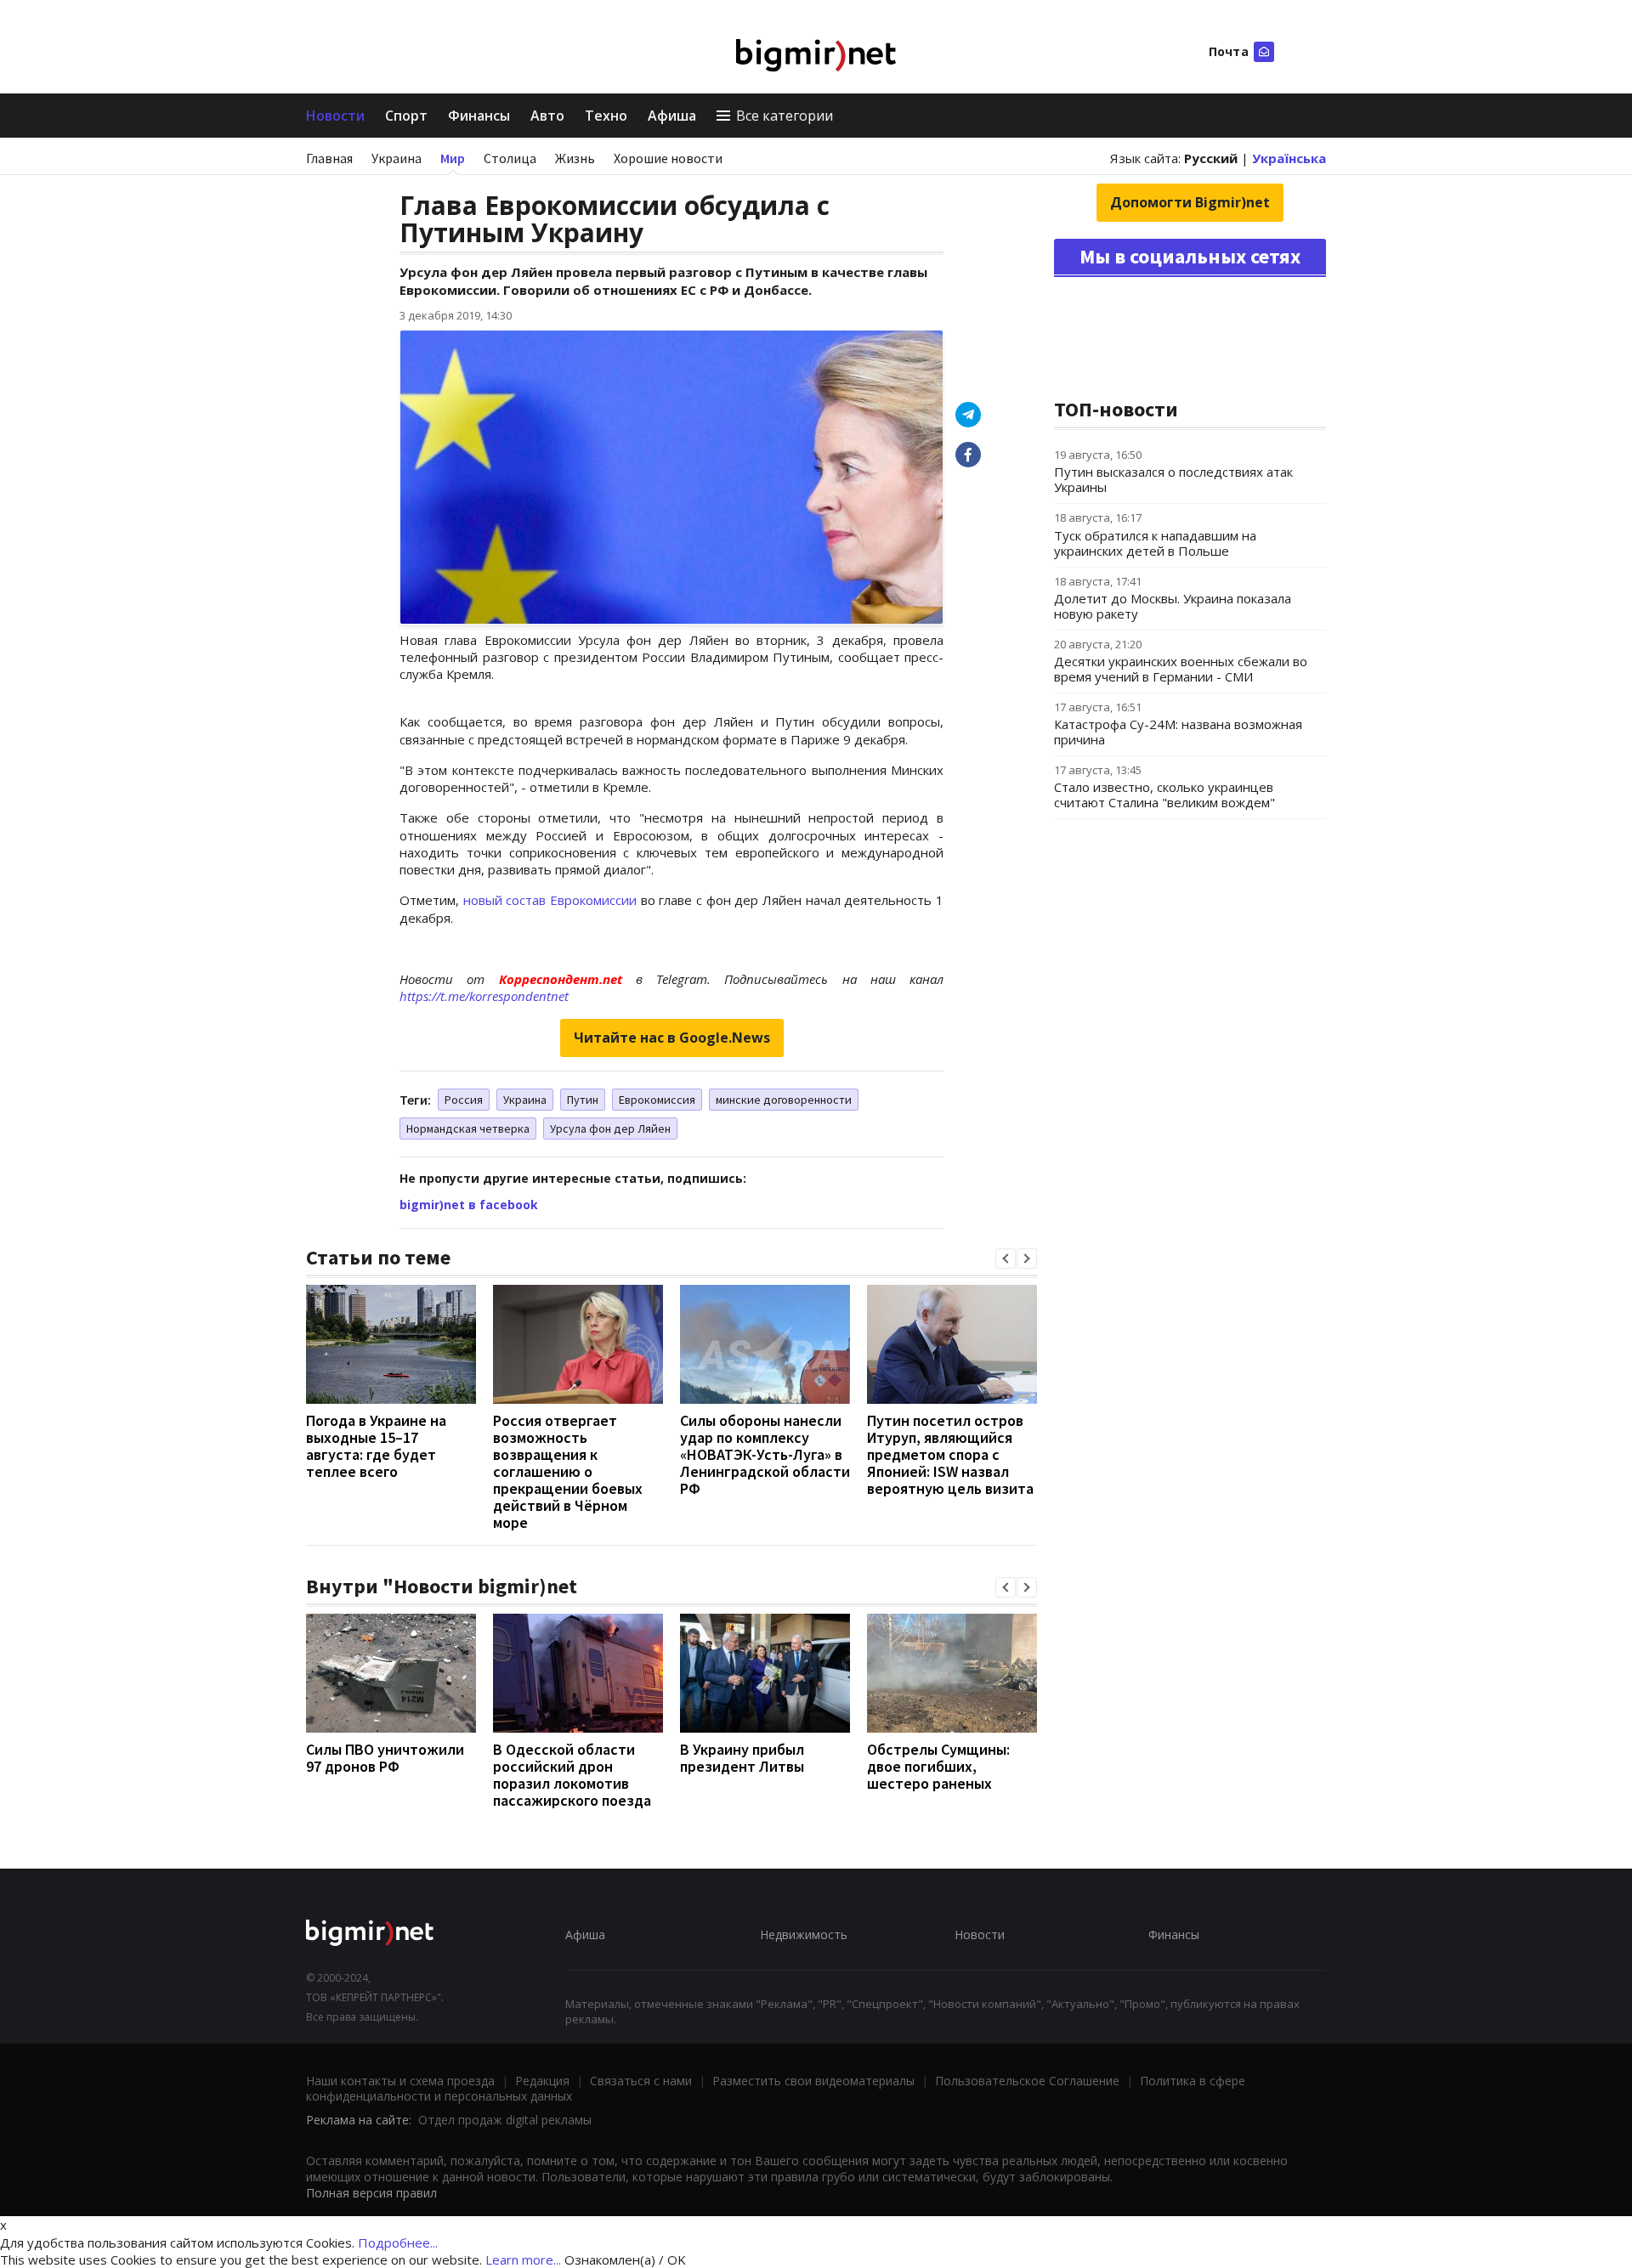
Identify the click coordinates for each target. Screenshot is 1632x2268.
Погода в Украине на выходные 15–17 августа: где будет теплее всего (376, 1446)
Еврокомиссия (657, 1100)
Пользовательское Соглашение (1027, 2081)
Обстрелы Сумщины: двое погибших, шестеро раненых (938, 1766)
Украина (397, 158)
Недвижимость (804, 1934)
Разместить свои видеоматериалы (813, 2081)
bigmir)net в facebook (469, 1205)
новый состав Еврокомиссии (552, 900)
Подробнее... (398, 2243)
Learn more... (523, 2260)
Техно (606, 116)
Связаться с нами (641, 2081)
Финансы (479, 116)
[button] (1006, 1258)
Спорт (406, 116)
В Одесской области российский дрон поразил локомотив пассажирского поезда (572, 1775)
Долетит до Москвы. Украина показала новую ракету (1173, 606)
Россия (464, 1100)
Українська (1289, 158)
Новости (335, 116)
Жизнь (575, 158)
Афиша (672, 116)
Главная (329, 158)
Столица (510, 158)
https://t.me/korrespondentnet (484, 996)
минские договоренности (784, 1100)
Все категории (785, 116)
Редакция (542, 2081)
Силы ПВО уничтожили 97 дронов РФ (385, 1758)
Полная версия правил (371, 2193)
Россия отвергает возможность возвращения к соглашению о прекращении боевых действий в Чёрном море (568, 1471)
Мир (453, 158)
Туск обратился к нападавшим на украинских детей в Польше (1155, 543)
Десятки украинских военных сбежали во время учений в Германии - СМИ (1181, 669)
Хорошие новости (668, 158)
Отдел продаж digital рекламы (505, 2120)
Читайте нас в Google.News (672, 1038)
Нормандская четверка (468, 1128)
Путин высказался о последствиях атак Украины (1173, 479)
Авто (547, 116)
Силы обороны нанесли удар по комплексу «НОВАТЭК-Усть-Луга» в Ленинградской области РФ (765, 1454)
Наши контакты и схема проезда (400, 2081)
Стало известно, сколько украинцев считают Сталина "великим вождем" (1164, 795)
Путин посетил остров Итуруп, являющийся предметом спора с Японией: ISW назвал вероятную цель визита (950, 1454)
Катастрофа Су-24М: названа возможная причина (1178, 732)
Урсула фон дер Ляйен (610, 1128)
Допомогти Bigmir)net (1190, 202)
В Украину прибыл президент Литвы (742, 1758)
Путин (583, 1100)
